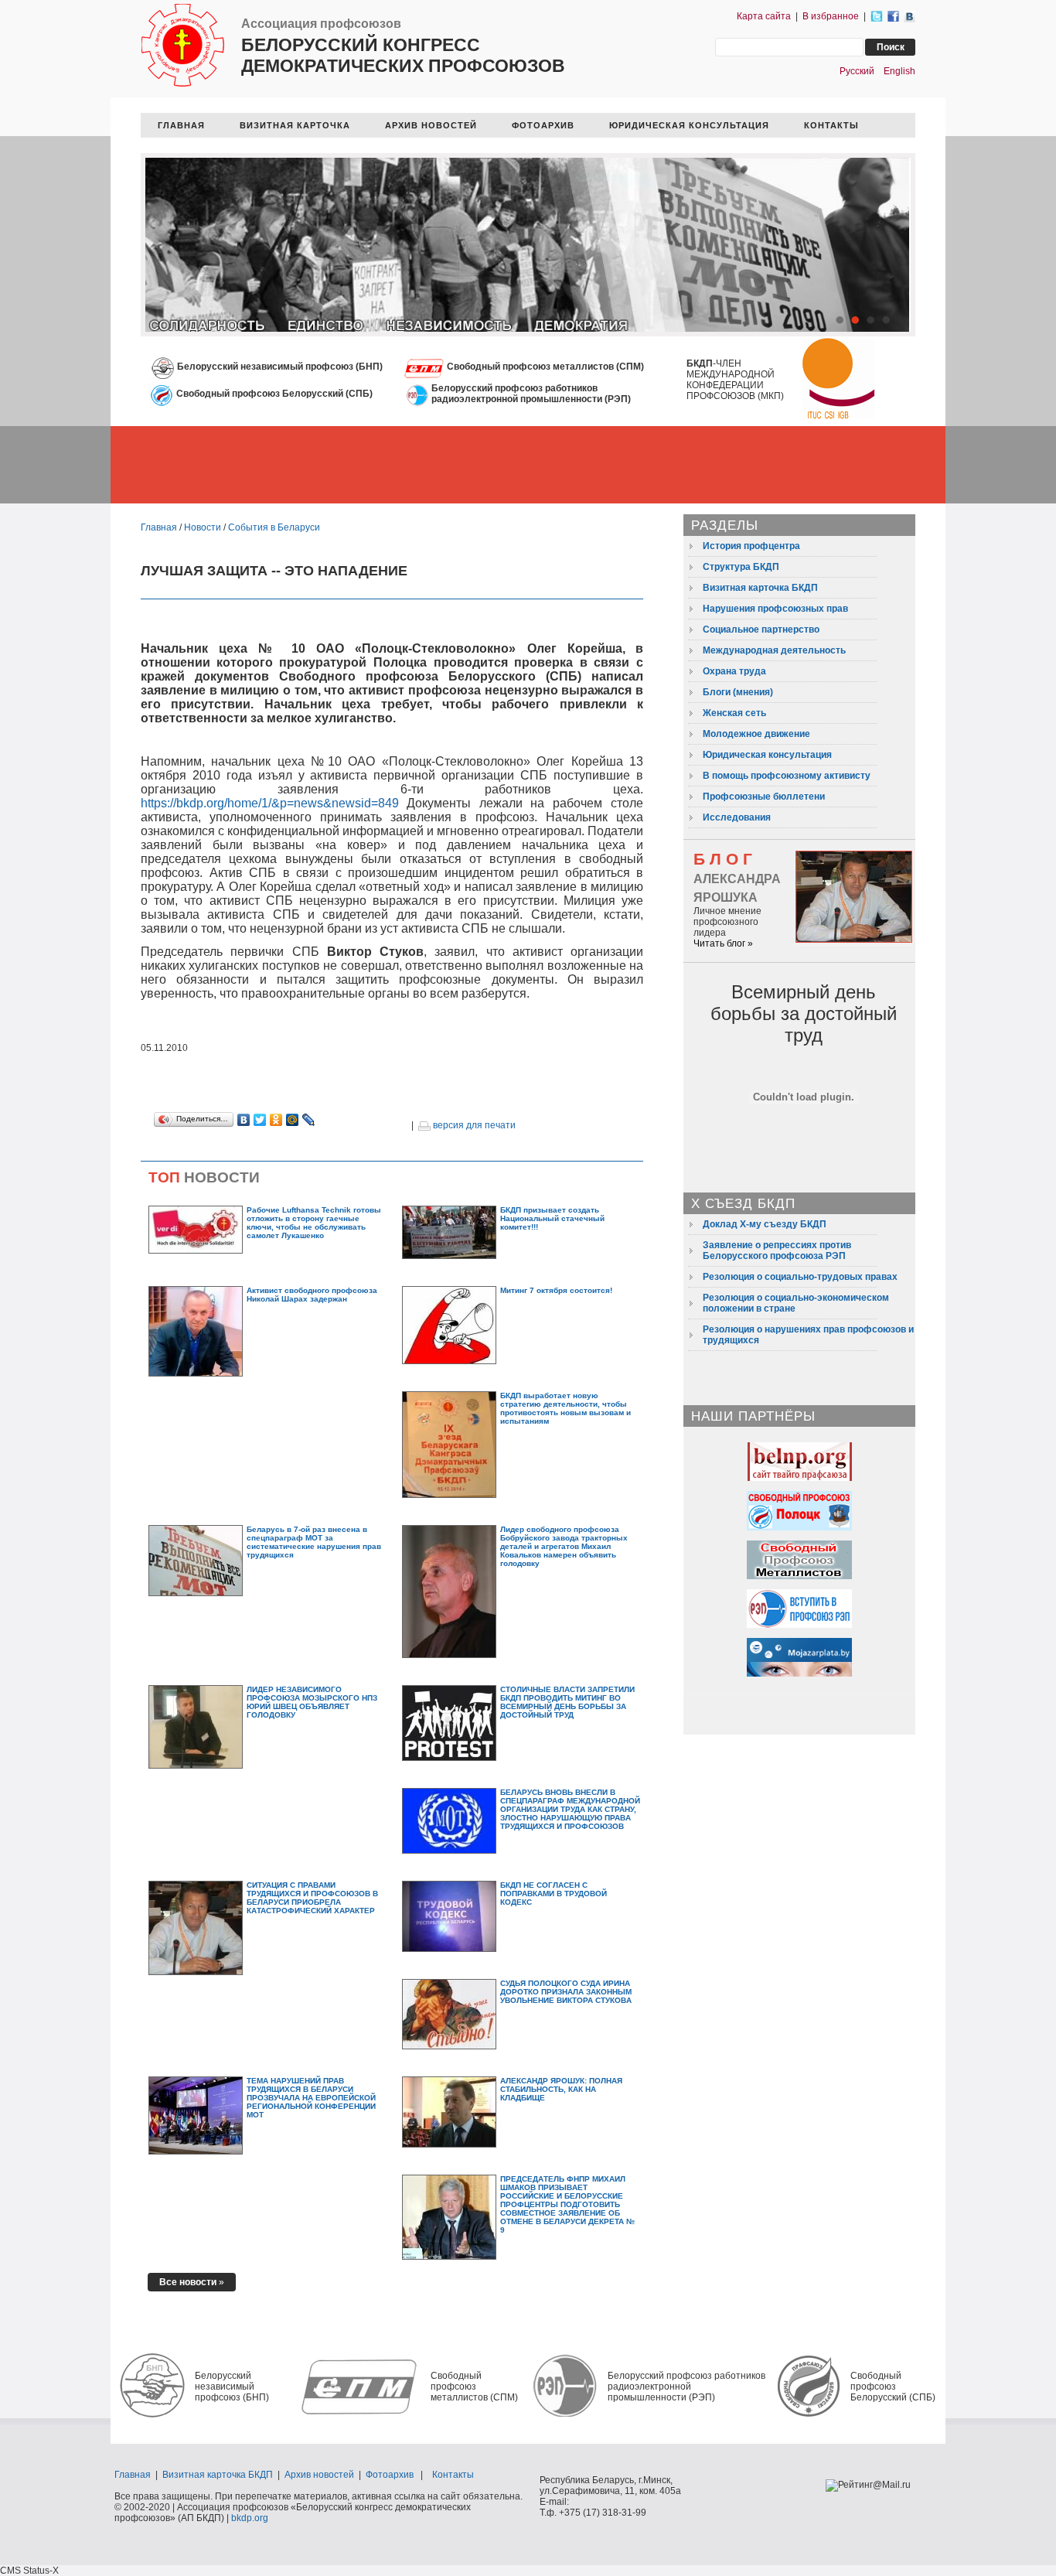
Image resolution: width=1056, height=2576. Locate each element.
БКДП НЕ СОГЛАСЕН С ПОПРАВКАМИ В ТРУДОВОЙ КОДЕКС (554, 1894)
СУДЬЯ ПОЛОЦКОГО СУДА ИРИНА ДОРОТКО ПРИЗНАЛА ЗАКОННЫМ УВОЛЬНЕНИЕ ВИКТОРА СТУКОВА (566, 1992)
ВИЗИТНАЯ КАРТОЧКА (295, 125)
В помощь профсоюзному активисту (787, 776)
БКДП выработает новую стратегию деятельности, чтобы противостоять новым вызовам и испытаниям (565, 1408)
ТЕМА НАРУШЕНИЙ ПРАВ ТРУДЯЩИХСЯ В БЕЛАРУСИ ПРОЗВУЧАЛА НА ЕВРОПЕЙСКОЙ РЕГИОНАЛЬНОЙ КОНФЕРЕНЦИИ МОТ (311, 2098)
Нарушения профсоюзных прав (775, 609)
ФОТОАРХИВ (543, 125)
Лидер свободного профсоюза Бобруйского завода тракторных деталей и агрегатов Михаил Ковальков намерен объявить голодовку (564, 1546)
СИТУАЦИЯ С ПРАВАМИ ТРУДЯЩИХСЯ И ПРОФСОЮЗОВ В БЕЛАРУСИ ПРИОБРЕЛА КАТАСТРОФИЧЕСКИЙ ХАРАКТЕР (312, 1898)
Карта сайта (764, 16)
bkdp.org (250, 2518)
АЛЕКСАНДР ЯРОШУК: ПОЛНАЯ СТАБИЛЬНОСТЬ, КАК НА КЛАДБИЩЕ (561, 2089)
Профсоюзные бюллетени (764, 797)
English (899, 71)
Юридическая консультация (767, 755)
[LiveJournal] (309, 1120)
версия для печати (473, 1125)
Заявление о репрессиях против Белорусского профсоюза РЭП (777, 1250)
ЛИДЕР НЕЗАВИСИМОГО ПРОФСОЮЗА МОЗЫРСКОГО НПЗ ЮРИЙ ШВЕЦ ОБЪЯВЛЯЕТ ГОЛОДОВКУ (312, 1702)
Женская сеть (734, 713)
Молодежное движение (756, 734)
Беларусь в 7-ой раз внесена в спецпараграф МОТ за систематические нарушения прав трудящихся (314, 1542)
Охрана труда (734, 671)
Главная (159, 527)
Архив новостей (319, 2475)
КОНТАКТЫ (831, 125)
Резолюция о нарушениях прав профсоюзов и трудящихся (808, 1335)
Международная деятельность (774, 650)
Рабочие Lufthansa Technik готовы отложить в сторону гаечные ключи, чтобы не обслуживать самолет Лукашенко (314, 1223)
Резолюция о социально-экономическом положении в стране (796, 1303)
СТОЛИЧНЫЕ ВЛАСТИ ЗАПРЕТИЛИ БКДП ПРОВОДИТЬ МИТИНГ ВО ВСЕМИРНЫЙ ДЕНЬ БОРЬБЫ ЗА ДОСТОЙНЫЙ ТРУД (567, 1702)
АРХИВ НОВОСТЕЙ (431, 125)
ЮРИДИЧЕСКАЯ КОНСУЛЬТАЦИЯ (689, 125)
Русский (857, 71)
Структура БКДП (741, 567)
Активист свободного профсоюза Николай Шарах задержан (312, 1295)
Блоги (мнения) (738, 692)
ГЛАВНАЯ (181, 125)
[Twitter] (260, 1120)
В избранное (831, 16)
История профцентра (751, 546)
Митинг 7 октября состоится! (556, 1290)
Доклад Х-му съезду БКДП (765, 1224)
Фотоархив (390, 2475)
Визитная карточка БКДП (760, 588)
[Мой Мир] (293, 1120)
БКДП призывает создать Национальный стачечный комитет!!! (552, 1218)
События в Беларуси (274, 527)
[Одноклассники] (276, 1120)
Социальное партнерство (761, 629)
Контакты (453, 2475)
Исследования (737, 817)
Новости (203, 527)
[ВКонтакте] (244, 1120)
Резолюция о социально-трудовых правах (800, 1277)
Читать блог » (723, 943)
